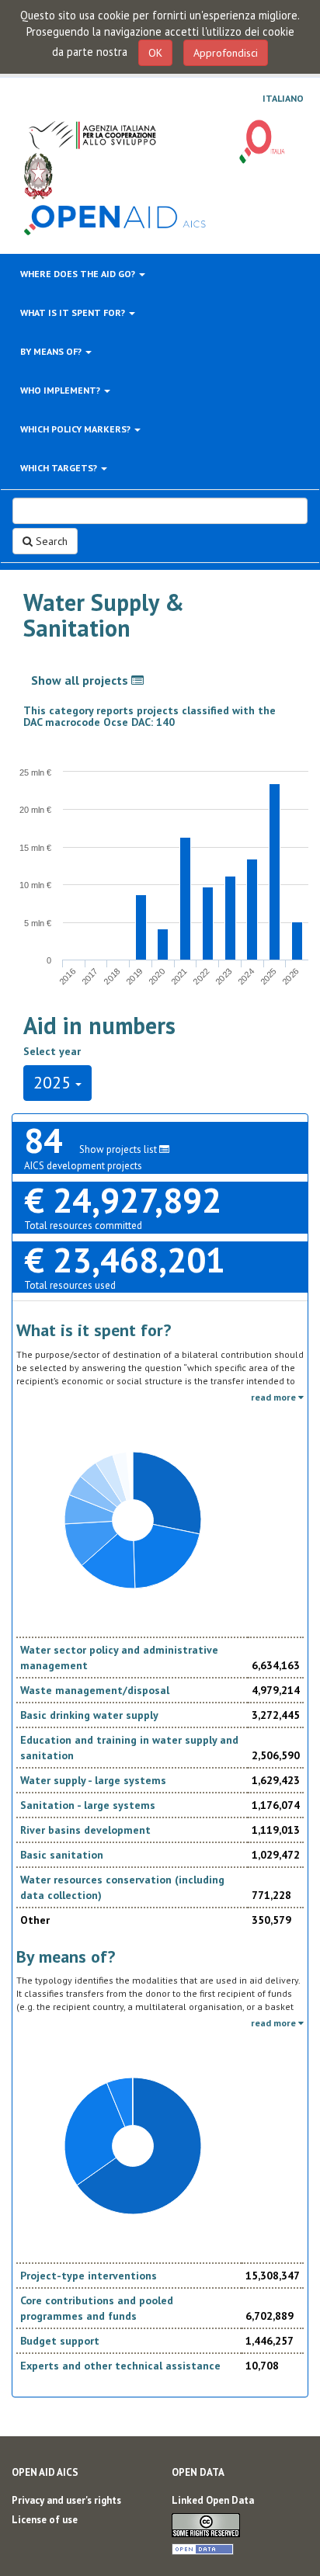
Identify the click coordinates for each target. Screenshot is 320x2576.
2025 (54, 1082)
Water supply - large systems (93, 1780)
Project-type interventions (89, 2276)
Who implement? (61, 390)
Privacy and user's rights (66, 2500)
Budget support (60, 2341)
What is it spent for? (74, 312)
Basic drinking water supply (89, 1715)
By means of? (52, 351)
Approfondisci (226, 53)
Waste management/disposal (95, 1690)
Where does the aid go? (79, 274)
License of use (45, 2520)
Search (50, 541)
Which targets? (60, 468)
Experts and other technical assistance (120, 2366)
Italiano (283, 99)
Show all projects (81, 680)
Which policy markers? (77, 429)
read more (275, 1397)
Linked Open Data (213, 2500)
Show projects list (119, 1149)
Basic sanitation (62, 1855)
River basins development (85, 1830)
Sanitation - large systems (88, 1805)
